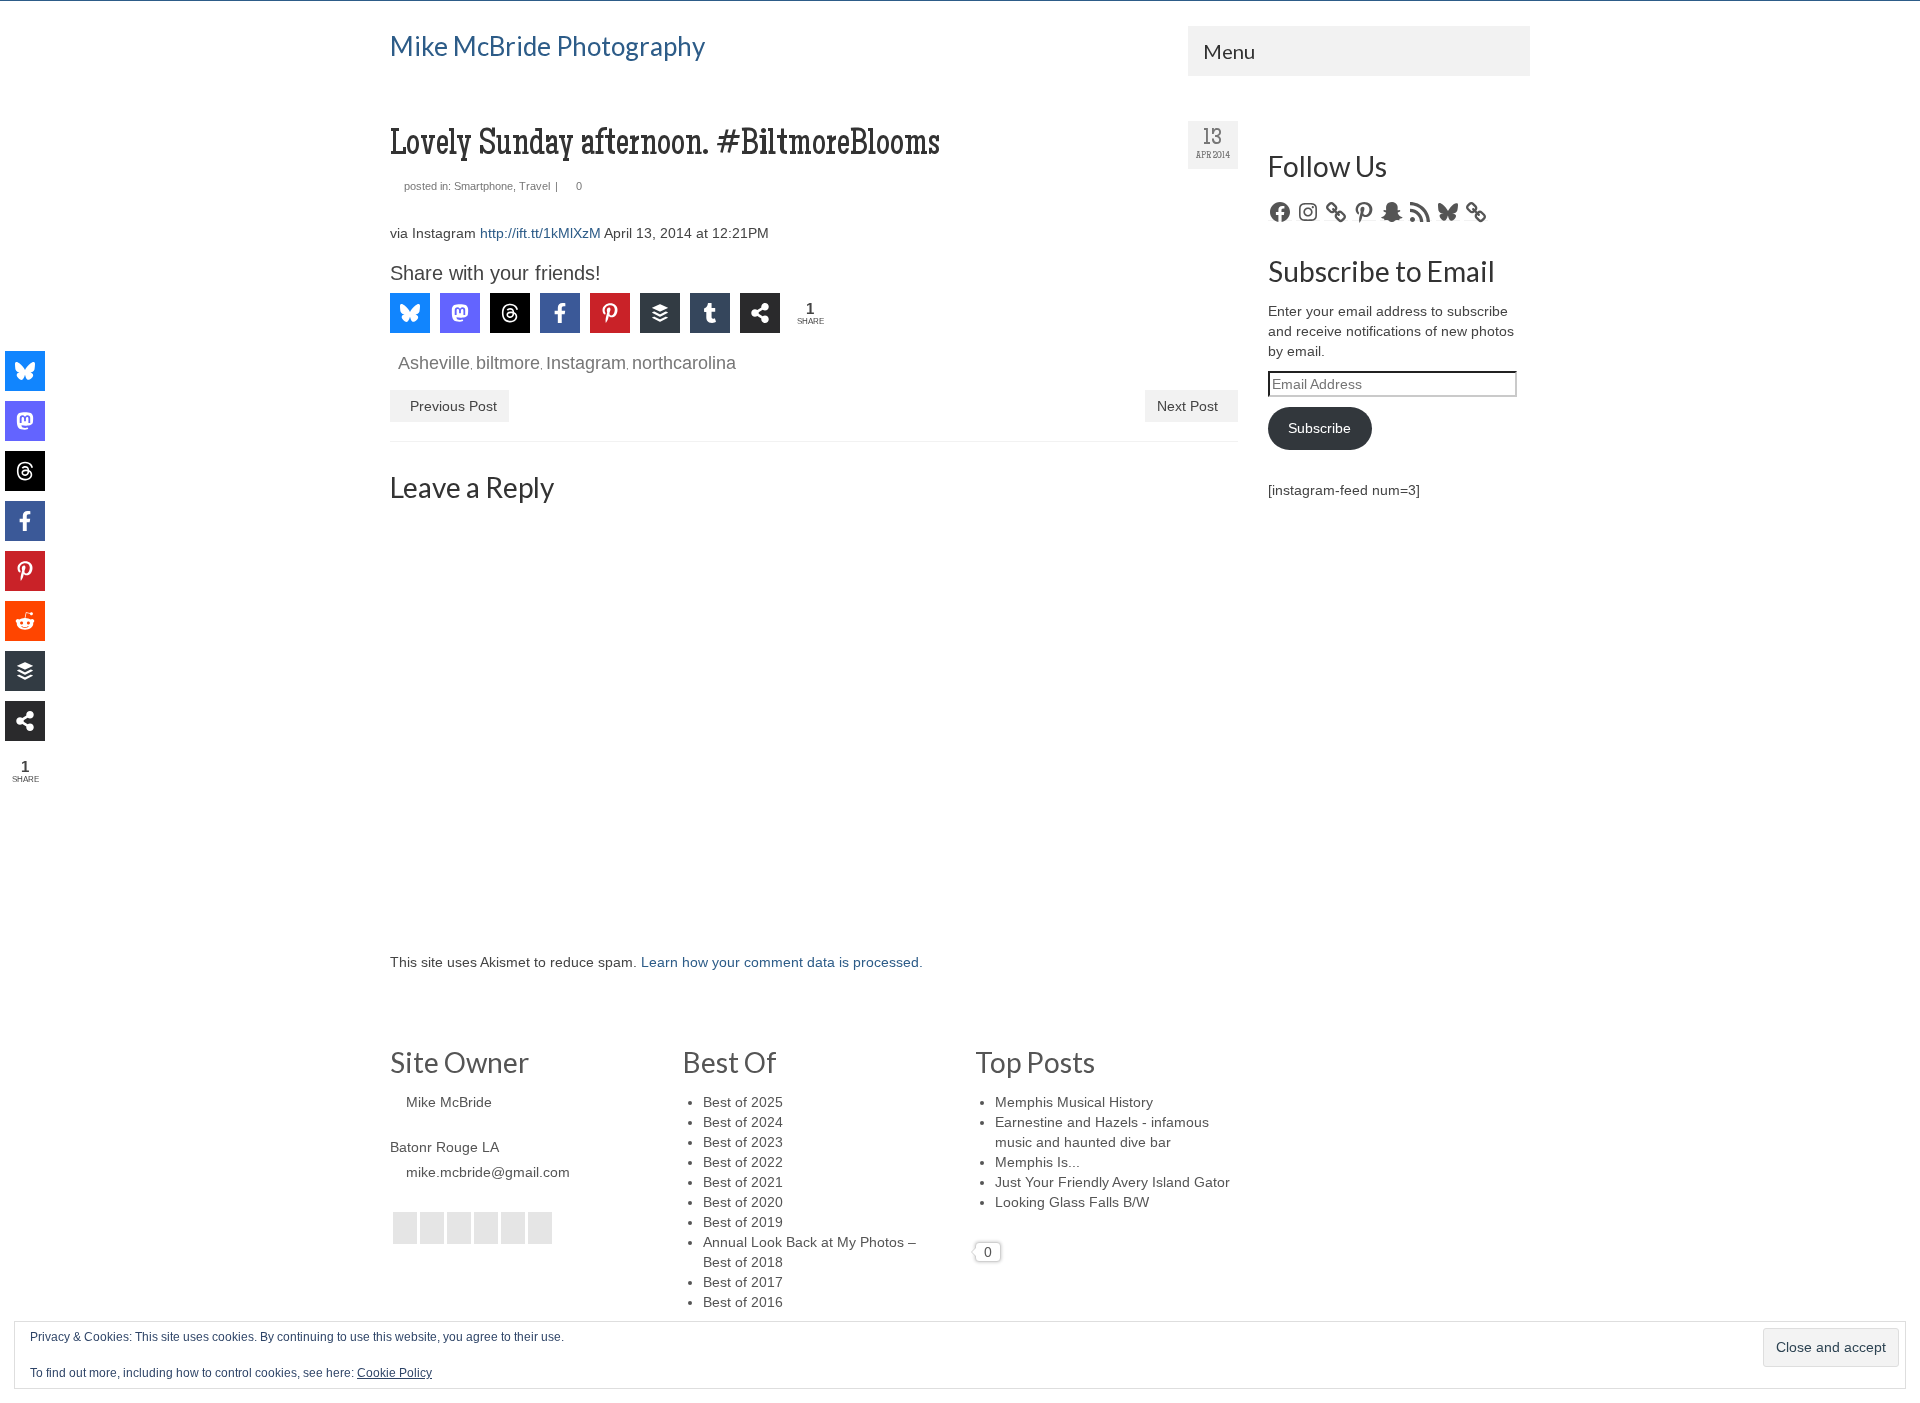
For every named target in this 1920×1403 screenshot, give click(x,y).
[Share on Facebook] (560, 313)
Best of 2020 (743, 1202)
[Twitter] (432, 1227)
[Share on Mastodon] (460, 313)
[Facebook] (405, 1227)
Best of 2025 (743, 1102)
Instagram (586, 363)
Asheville (434, 363)
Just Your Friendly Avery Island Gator (1112, 1182)
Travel (534, 186)
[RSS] (540, 1227)
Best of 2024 (743, 1122)
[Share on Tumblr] (710, 313)
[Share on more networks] (760, 313)
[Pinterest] (513, 1227)
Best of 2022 (743, 1162)
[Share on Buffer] (660, 313)
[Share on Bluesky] (410, 313)
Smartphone (483, 186)
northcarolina (684, 363)
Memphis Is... (1037, 1162)
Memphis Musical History (1074, 1102)
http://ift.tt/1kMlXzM (540, 233)
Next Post (1187, 406)
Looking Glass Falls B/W (1072, 1202)
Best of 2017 (743, 1282)
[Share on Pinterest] (610, 313)
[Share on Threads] (510, 313)
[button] (433, 235)
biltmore (508, 363)
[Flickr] (486, 1227)
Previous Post (453, 406)
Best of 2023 (743, 1142)
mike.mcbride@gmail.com (488, 1172)
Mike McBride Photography (547, 46)
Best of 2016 (743, 1302)
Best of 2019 (743, 1222)
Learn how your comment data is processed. (782, 962)
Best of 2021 (743, 1182)
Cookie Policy (394, 1373)
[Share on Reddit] (25, 621)
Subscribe (1319, 428)
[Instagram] (459, 1227)
